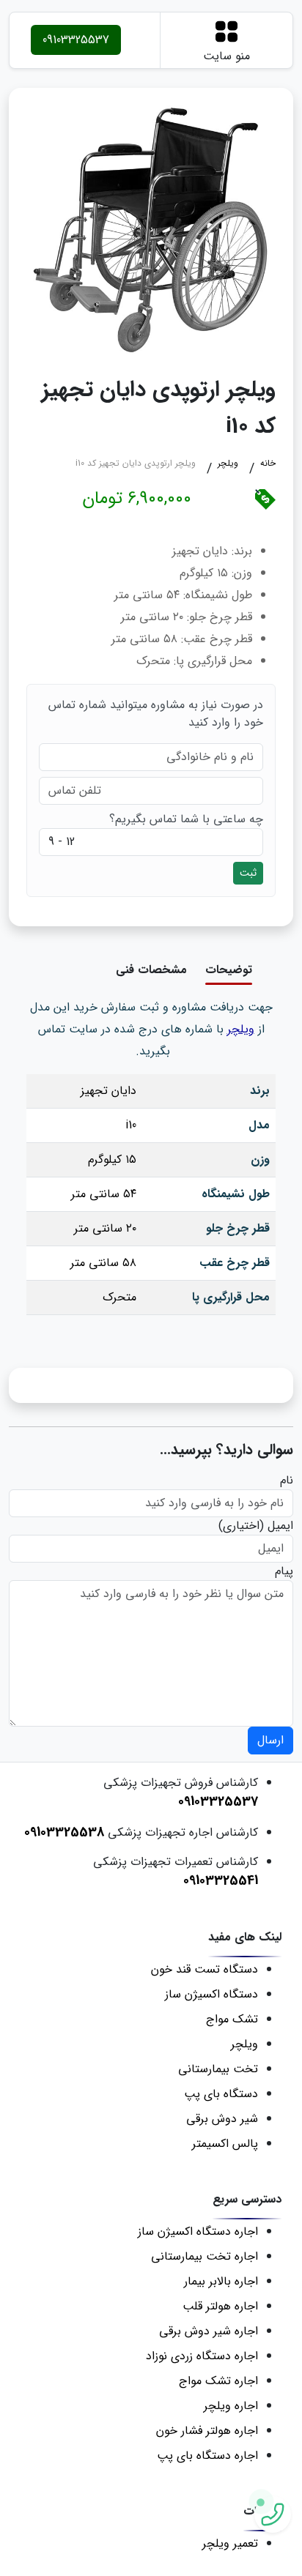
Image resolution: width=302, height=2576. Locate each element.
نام (287, 1481)
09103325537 (76, 40)
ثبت (248, 873)
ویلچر (241, 1029)
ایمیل (280, 1526)
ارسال (270, 1740)
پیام (284, 1571)
